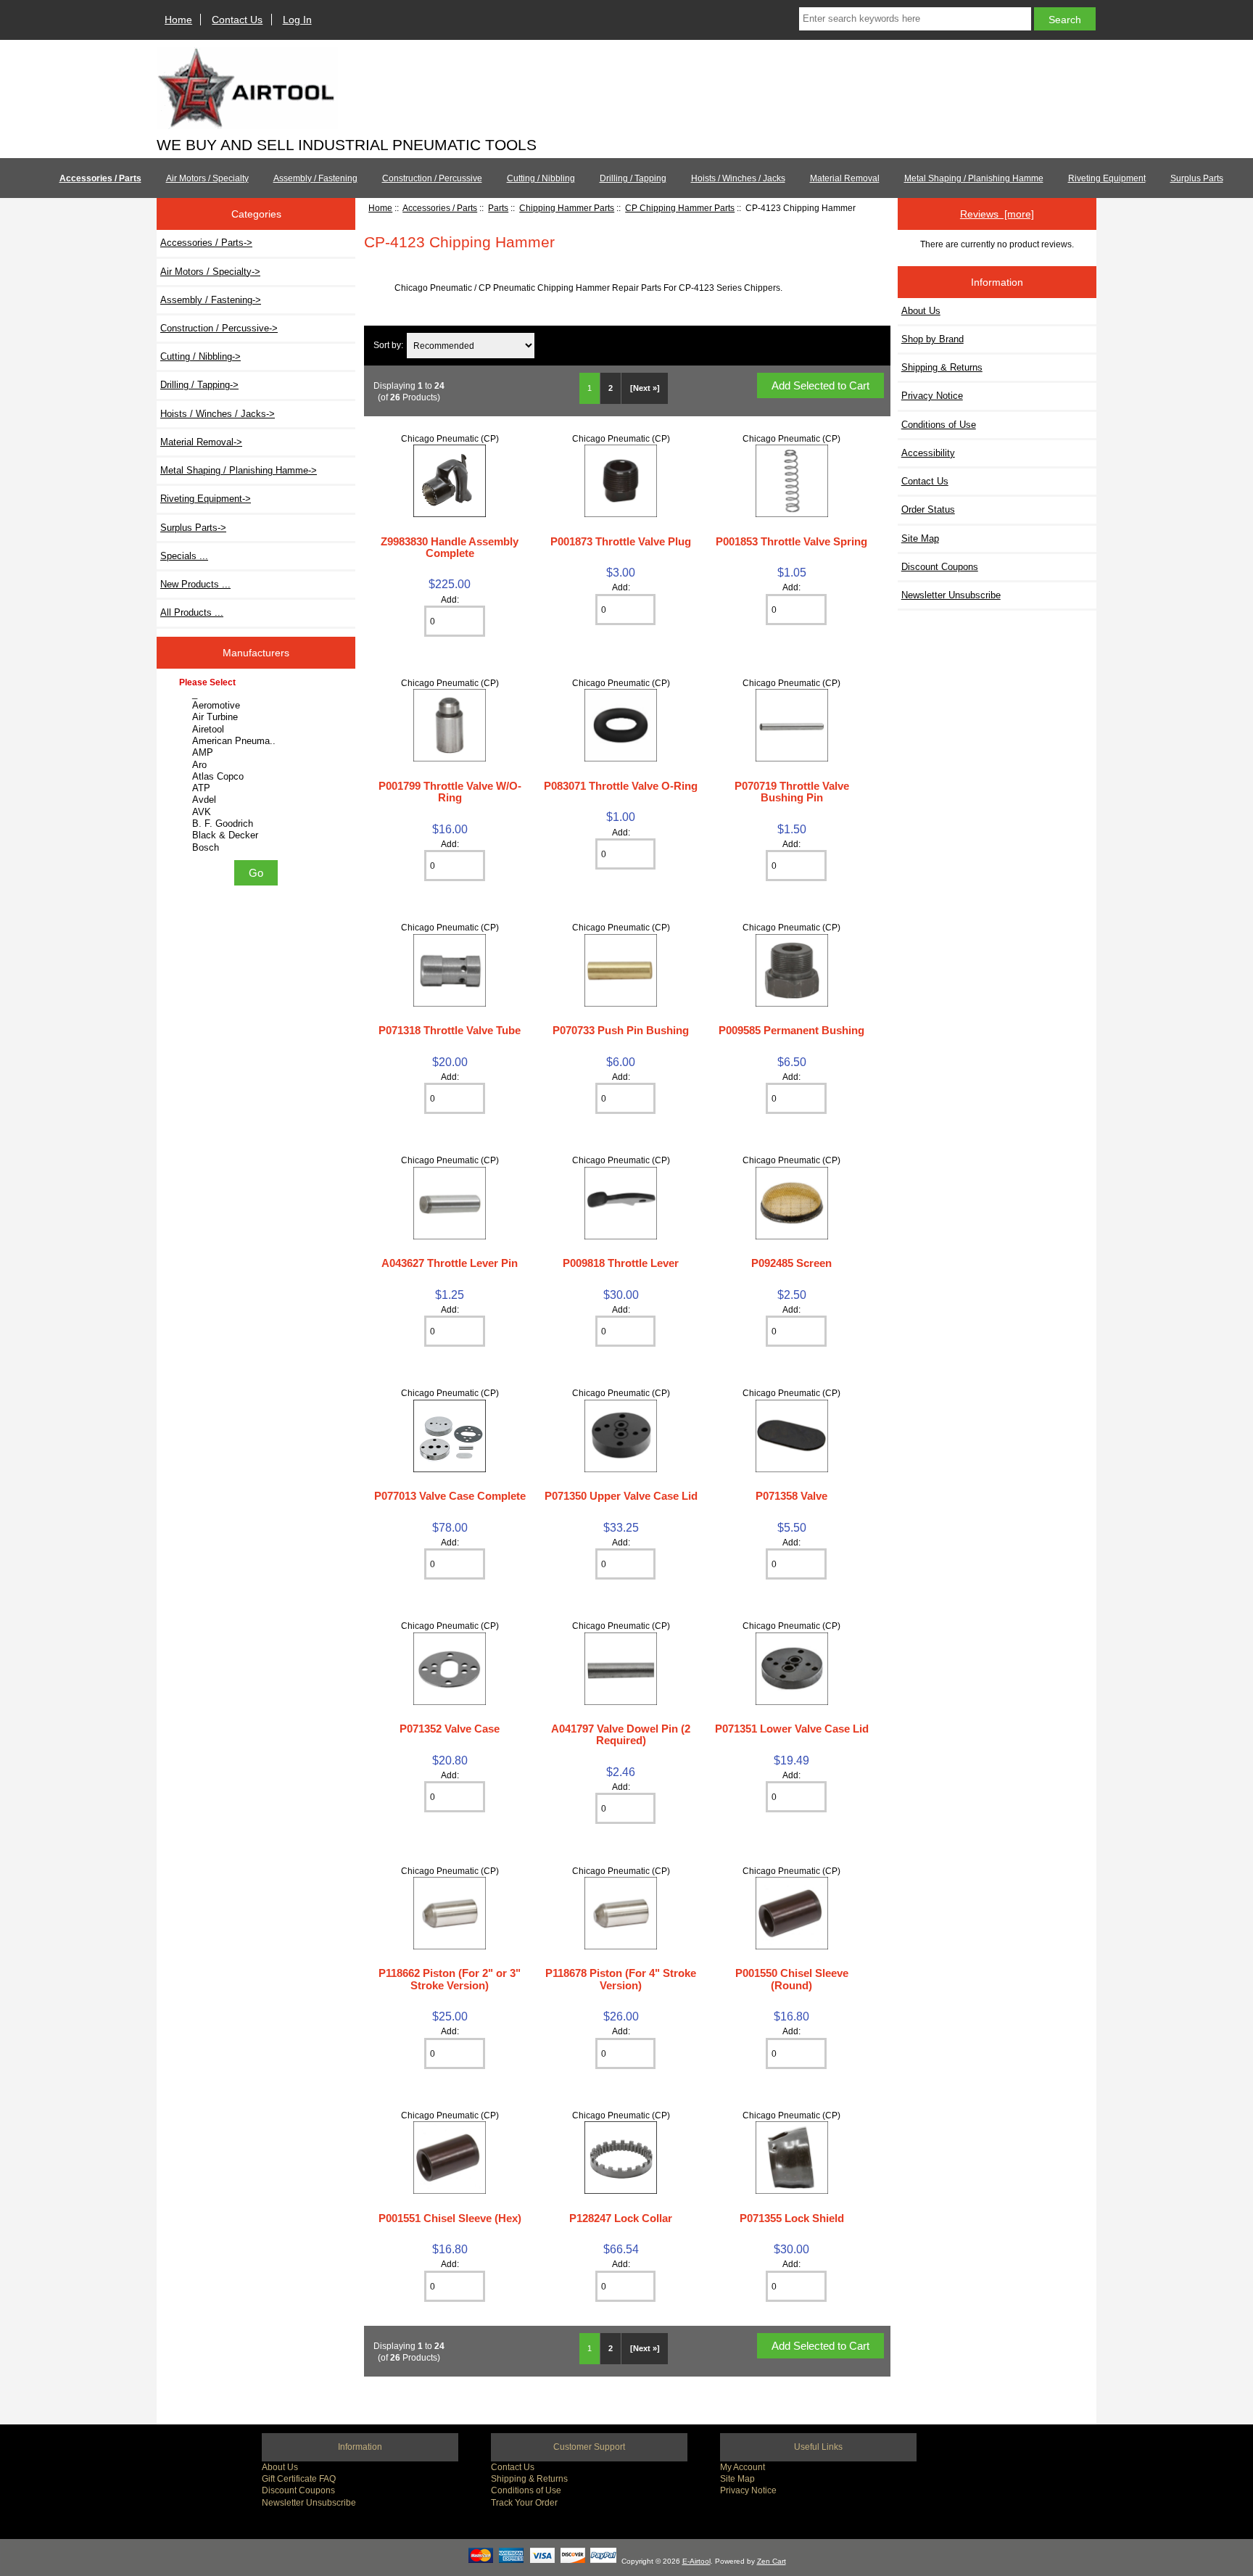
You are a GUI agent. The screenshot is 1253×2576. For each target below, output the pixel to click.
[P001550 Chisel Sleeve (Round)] (792, 1946)
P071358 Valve (791, 1496)
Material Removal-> (201, 442)
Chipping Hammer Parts (567, 208)
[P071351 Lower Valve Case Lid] (792, 1702)
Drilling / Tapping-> (199, 385)
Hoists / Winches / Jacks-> (218, 414)
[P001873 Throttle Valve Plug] (621, 514)
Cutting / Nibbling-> (200, 356)
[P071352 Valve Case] (450, 1702)
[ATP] (258, 788)
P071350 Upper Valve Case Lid (621, 1496)
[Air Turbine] (258, 717)
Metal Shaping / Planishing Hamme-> (239, 470)
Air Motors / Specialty (207, 178)
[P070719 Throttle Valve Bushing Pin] (792, 758)
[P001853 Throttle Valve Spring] (792, 514)
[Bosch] (258, 848)
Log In (297, 20)
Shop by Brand (932, 339)
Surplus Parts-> (193, 528)
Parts (498, 208)
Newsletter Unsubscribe (951, 595)
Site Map (920, 538)
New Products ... (195, 584)
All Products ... (192, 612)
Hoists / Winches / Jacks (738, 178)
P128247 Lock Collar (621, 2218)
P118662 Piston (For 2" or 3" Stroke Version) (450, 1979)
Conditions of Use (939, 425)
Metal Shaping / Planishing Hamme (974, 178)
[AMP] (258, 753)
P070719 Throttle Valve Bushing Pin (792, 792)
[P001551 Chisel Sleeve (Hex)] (450, 2191)
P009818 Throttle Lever (621, 1263)
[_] (258, 694)
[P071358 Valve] (792, 1469)
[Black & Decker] (258, 835)
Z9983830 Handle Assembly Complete (450, 547)
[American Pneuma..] (258, 741)
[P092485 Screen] (792, 1236)
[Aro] (258, 765)
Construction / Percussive (432, 178)
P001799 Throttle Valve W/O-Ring (450, 792)
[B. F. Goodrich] (258, 824)
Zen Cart (772, 2561)
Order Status (928, 509)
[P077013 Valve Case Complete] (450, 1469)
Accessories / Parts (440, 208)
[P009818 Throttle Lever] (621, 1236)
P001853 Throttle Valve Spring (791, 541)
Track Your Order (524, 2502)
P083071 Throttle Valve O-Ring (621, 786)
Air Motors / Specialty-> (210, 272)
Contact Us (237, 20)
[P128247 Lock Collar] (621, 2191)
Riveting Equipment (1107, 178)
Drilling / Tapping (633, 178)
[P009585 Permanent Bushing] (792, 1003)
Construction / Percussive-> (219, 328)
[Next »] (645, 388)
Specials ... (184, 556)
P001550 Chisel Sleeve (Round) (792, 1979)
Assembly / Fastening (315, 178)
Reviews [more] (997, 214)
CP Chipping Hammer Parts (680, 208)
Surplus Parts (1197, 178)
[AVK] (258, 812)
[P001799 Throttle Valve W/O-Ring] (450, 758)
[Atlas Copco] (258, 777)
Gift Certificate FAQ (299, 2478)
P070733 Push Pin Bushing (621, 1030)
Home (178, 20)
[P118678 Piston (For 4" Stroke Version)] (621, 1946)
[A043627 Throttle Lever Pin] (450, 1236)
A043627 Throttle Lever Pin (450, 1263)
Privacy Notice (932, 396)
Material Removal (845, 178)
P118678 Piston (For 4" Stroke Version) (621, 1979)
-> (206, 243)
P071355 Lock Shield (792, 2218)
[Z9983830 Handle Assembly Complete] (450, 514)
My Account (743, 2467)
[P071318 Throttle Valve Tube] (450, 1003)
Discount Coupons (940, 567)
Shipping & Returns (942, 367)
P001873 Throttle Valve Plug (621, 541)
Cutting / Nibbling (541, 178)
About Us (921, 311)
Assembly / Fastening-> (211, 300)
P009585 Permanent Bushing (791, 1030)
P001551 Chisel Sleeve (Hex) (450, 2218)
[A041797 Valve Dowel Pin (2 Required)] (621, 1702)
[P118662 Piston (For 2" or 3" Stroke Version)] (450, 1946)
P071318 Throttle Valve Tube (450, 1030)
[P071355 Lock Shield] (792, 2191)
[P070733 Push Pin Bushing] (621, 1003)
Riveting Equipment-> (206, 499)
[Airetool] (258, 730)
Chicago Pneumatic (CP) (450, 438)
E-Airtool (696, 2561)
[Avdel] (258, 800)
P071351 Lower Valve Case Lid (792, 1729)
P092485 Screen (791, 1263)
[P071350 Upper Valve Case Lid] (621, 1469)
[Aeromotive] (258, 706)
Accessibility (928, 453)
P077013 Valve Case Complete (450, 1496)
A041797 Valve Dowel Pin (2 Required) (621, 1734)
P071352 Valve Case (450, 1729)
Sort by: (388, 346)
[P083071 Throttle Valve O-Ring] (621, 758)
